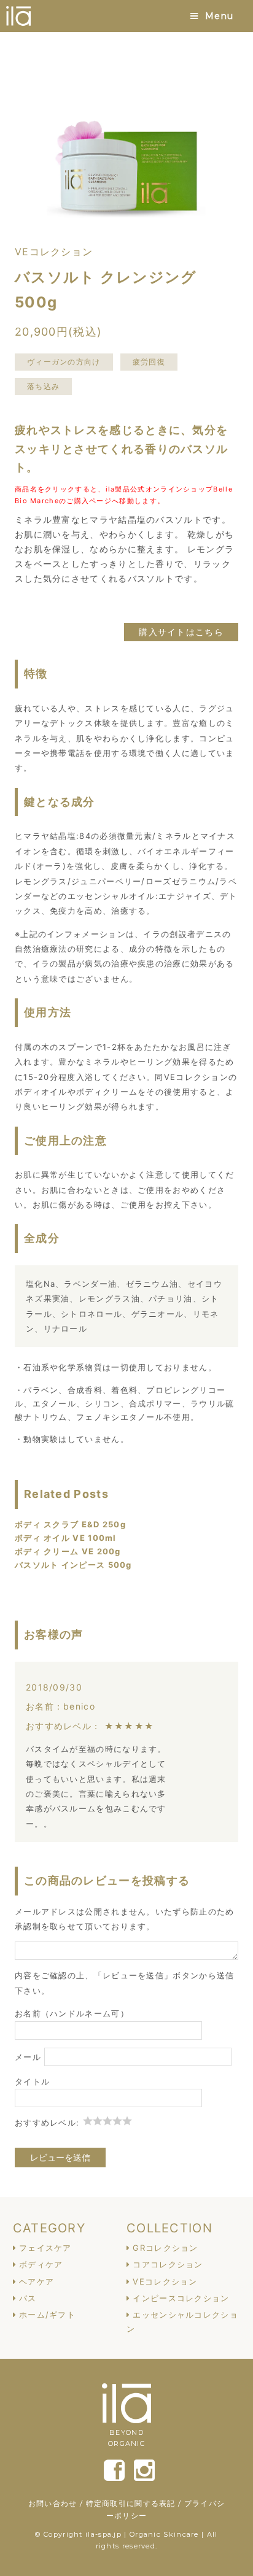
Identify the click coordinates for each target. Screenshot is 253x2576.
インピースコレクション (181, 2298)
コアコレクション (168, 2264)
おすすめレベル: (49, 2123)
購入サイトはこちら (181, 632)
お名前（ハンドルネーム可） (72, 2013)
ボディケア (41, 2264)
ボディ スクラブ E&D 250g (70, 1524)
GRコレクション (165, 2248)
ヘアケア (37, 2281)
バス (28, 2298)
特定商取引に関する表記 (131, 2503)
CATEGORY (49, 2228)
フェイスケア (45, 2248)
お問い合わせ (53, 2503)
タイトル (32, 2081)
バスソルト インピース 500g (73, 1565)
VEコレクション (165, 2281)
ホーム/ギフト (47, 2315)
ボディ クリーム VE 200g (68, 1551)
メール (28, 2057)
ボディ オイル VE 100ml (66, 1538)
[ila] (18, 16)
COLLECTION (169, 2228)
